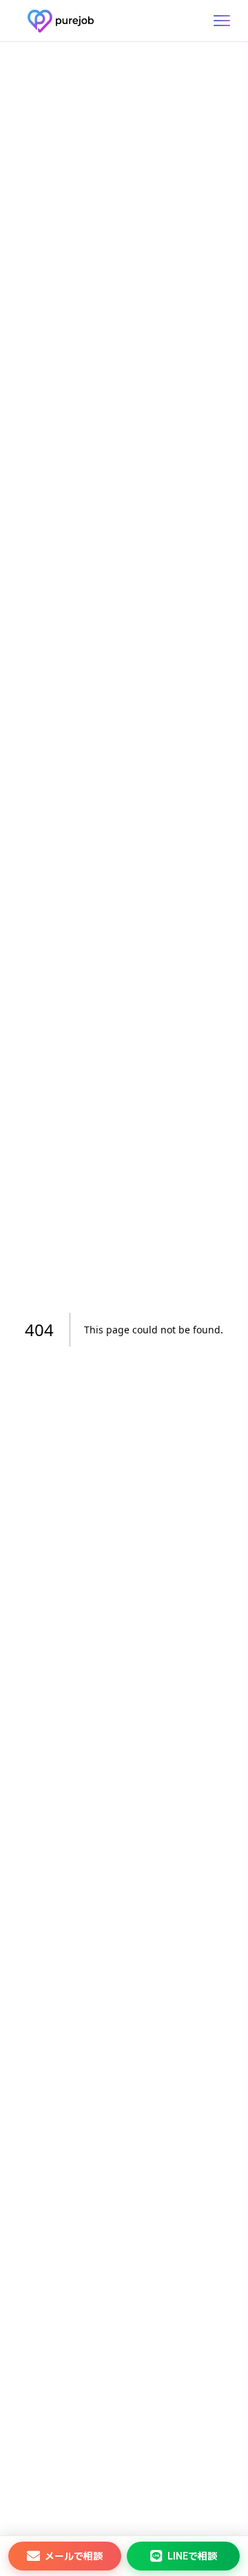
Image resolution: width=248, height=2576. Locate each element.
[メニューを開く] (222, 21)
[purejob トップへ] (61, 21)
